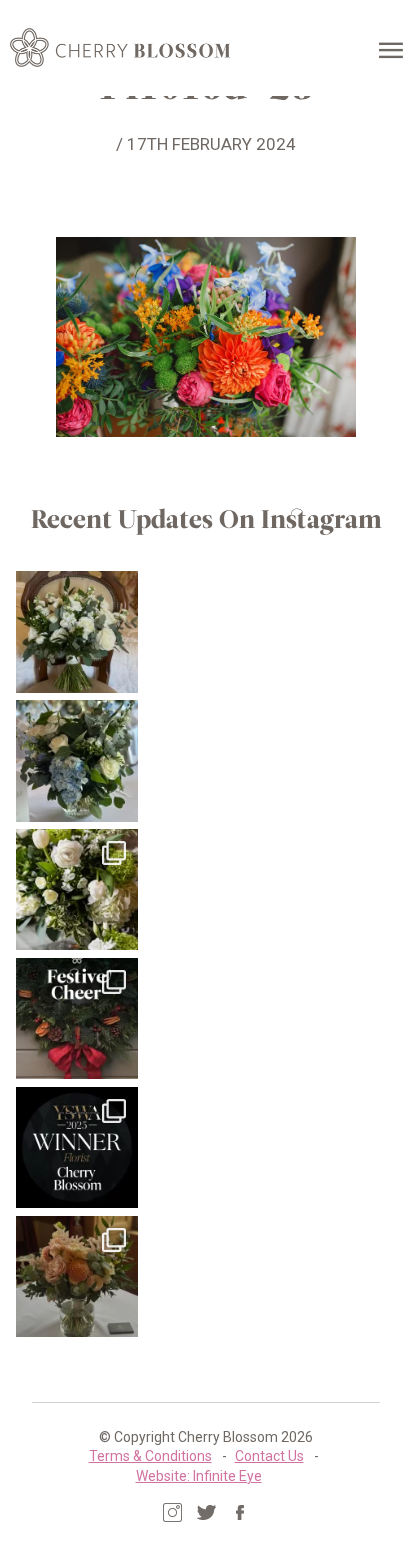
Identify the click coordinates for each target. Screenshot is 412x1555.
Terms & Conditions (150, 1456)
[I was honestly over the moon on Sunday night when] (76, 1147)
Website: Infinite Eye (199, 1476)
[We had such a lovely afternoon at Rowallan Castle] (76, 1276)
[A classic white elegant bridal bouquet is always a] (76, 631)
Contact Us (269, 1456)
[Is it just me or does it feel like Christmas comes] (76, 1018)
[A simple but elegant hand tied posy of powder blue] (76, 760)
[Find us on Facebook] (240, 1512)
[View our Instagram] (172, 1512)
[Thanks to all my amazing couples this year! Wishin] (76, 889)
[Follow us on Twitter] (206, 1512)
